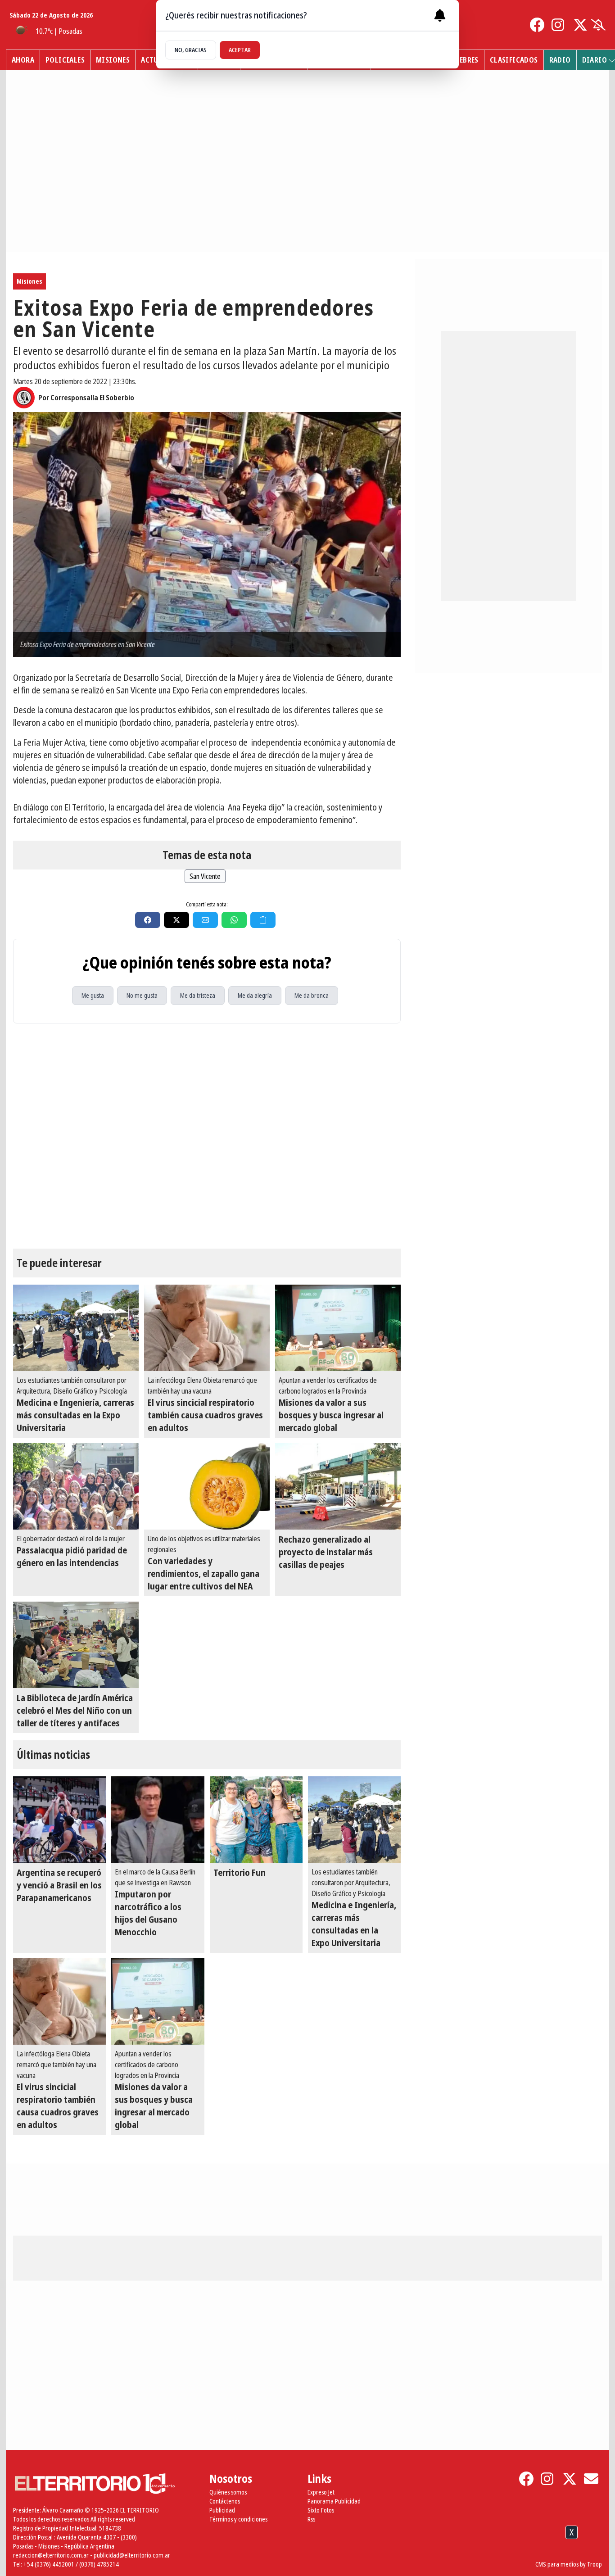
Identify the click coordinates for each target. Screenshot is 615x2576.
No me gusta (142, 995)
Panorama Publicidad (334, 2501)
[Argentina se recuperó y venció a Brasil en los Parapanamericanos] (59, 1820)
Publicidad (222, 2510)
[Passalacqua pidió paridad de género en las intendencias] (76, 1486)
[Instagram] (559, 25)
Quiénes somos (228, 2492)
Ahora (23, 60)
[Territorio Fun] (256, 1820)
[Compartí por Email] (205, 920)
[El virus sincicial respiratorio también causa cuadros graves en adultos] (207, 1328)
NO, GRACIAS (191, 50)
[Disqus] (207, 1136)
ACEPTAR (240, 50)
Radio (560, 60)
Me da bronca (312, 995)
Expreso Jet (321, 2492)
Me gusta (93, 995)
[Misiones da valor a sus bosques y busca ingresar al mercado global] (338, 1328)
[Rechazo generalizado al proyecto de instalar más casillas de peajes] (338, 1486)
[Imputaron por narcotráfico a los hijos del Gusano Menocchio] (158, 1820)
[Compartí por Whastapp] (234, 920)
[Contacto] (591, 2479)
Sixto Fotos (321, 2510)
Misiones (113, 60)
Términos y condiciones (238, 2519)
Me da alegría (255, 995)
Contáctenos (225, 2501)
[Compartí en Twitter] (176, 920)
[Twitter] (580, 25)
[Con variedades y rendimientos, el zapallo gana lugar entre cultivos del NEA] (207, 1486)
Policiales (65, 60)
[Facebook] (537, 25)
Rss (311, 2519)
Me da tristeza (198, 995)
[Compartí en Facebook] (148, 920)
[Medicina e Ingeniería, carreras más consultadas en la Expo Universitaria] (76, 1328)
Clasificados (514, 60)
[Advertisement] (307, 2553)
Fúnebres (463, 60)
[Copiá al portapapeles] (263, 920)
